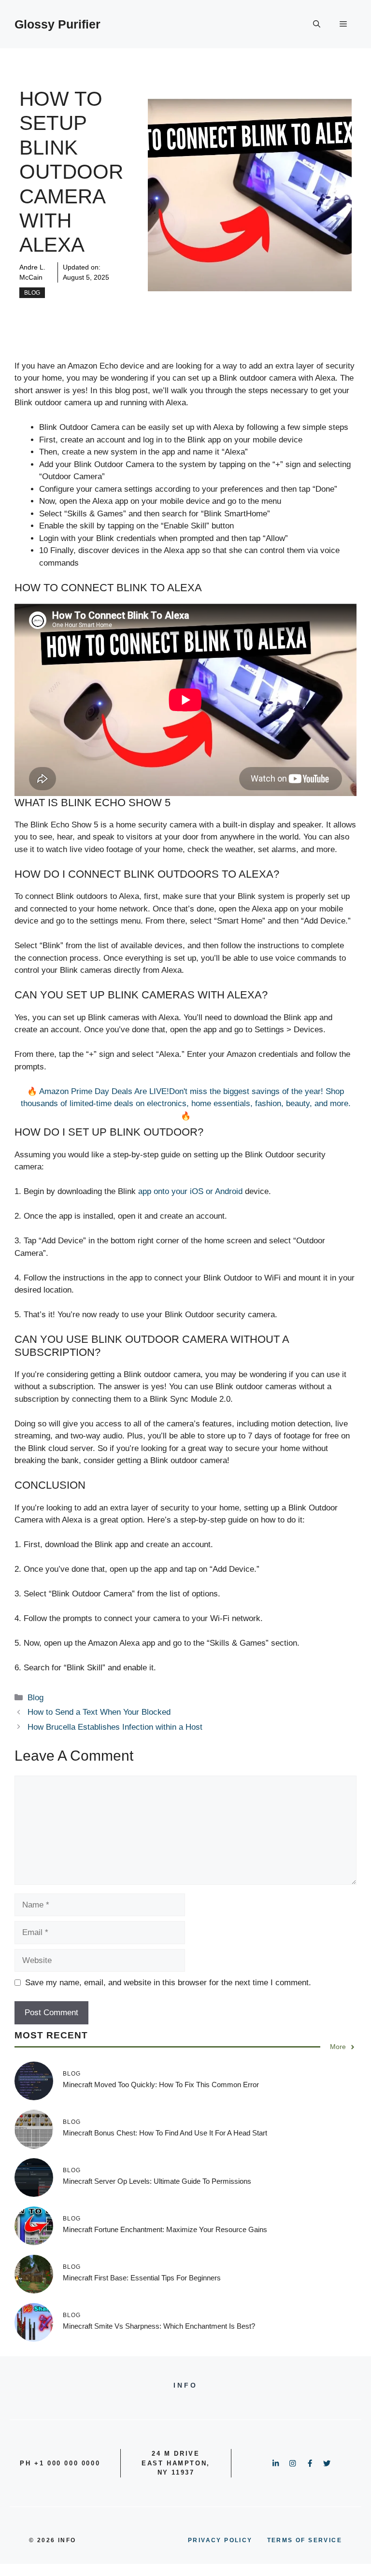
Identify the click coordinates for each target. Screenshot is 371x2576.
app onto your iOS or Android (190, 1191)
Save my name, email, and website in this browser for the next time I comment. (168, 1983)
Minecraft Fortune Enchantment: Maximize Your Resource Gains (165, 2229)
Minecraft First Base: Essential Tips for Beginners (142, 2278)
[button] (317, 24)
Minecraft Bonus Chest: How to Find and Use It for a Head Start (165, 2133)
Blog (32, 293)
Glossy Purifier (57, 24)
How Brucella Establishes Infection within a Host (115, 1727)
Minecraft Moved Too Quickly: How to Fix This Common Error (161, 2085)
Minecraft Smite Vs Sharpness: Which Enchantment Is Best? (159, 2326)
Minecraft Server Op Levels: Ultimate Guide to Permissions (157, 2181)
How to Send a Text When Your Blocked (99, 1712)
